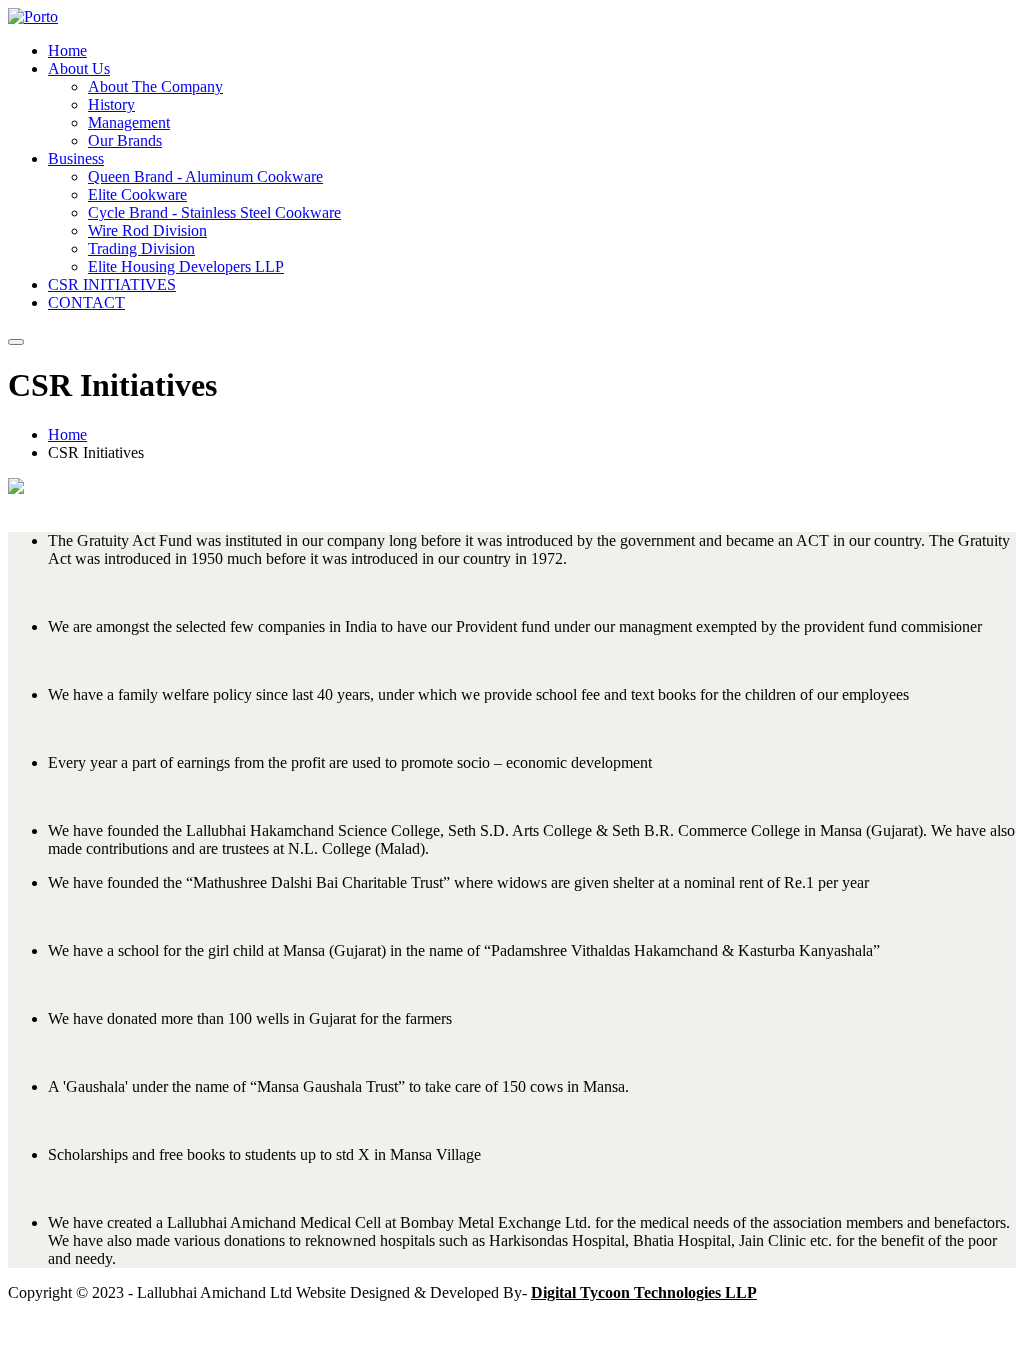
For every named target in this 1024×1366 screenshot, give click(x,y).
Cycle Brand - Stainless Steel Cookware (214, 212)
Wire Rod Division (147, 230)
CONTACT (86, 302)
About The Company (155, 86)
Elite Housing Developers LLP (186, 266)
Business (76, 158)
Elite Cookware (137, 194)
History (111, 104)
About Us (79, 68)
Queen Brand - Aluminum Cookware (205, 176)
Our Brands (125, 140)
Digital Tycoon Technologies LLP (644, 1292)
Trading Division (141, 248)
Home (67, 50)
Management (129, 122)
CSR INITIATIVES (112, 284)
